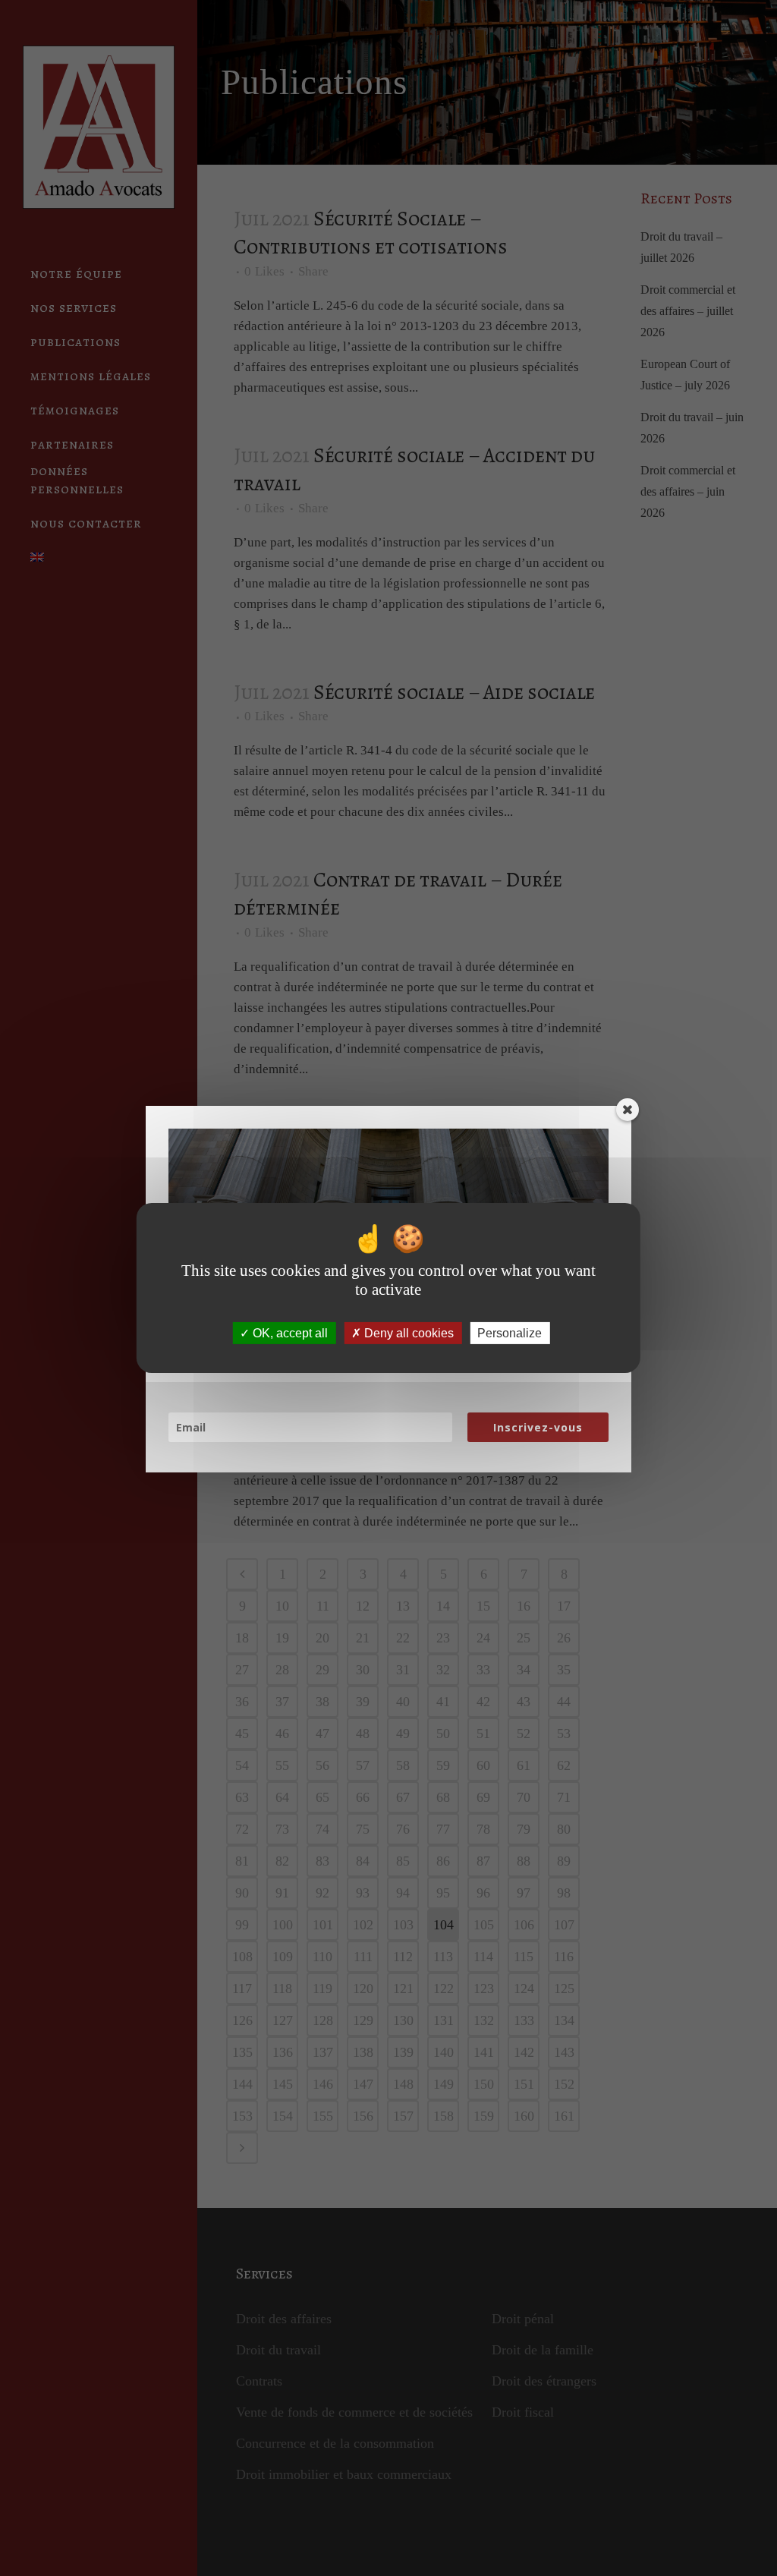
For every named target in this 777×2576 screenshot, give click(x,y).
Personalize (510, 1333)
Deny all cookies (407, 1333)
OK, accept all (289, 1333)
